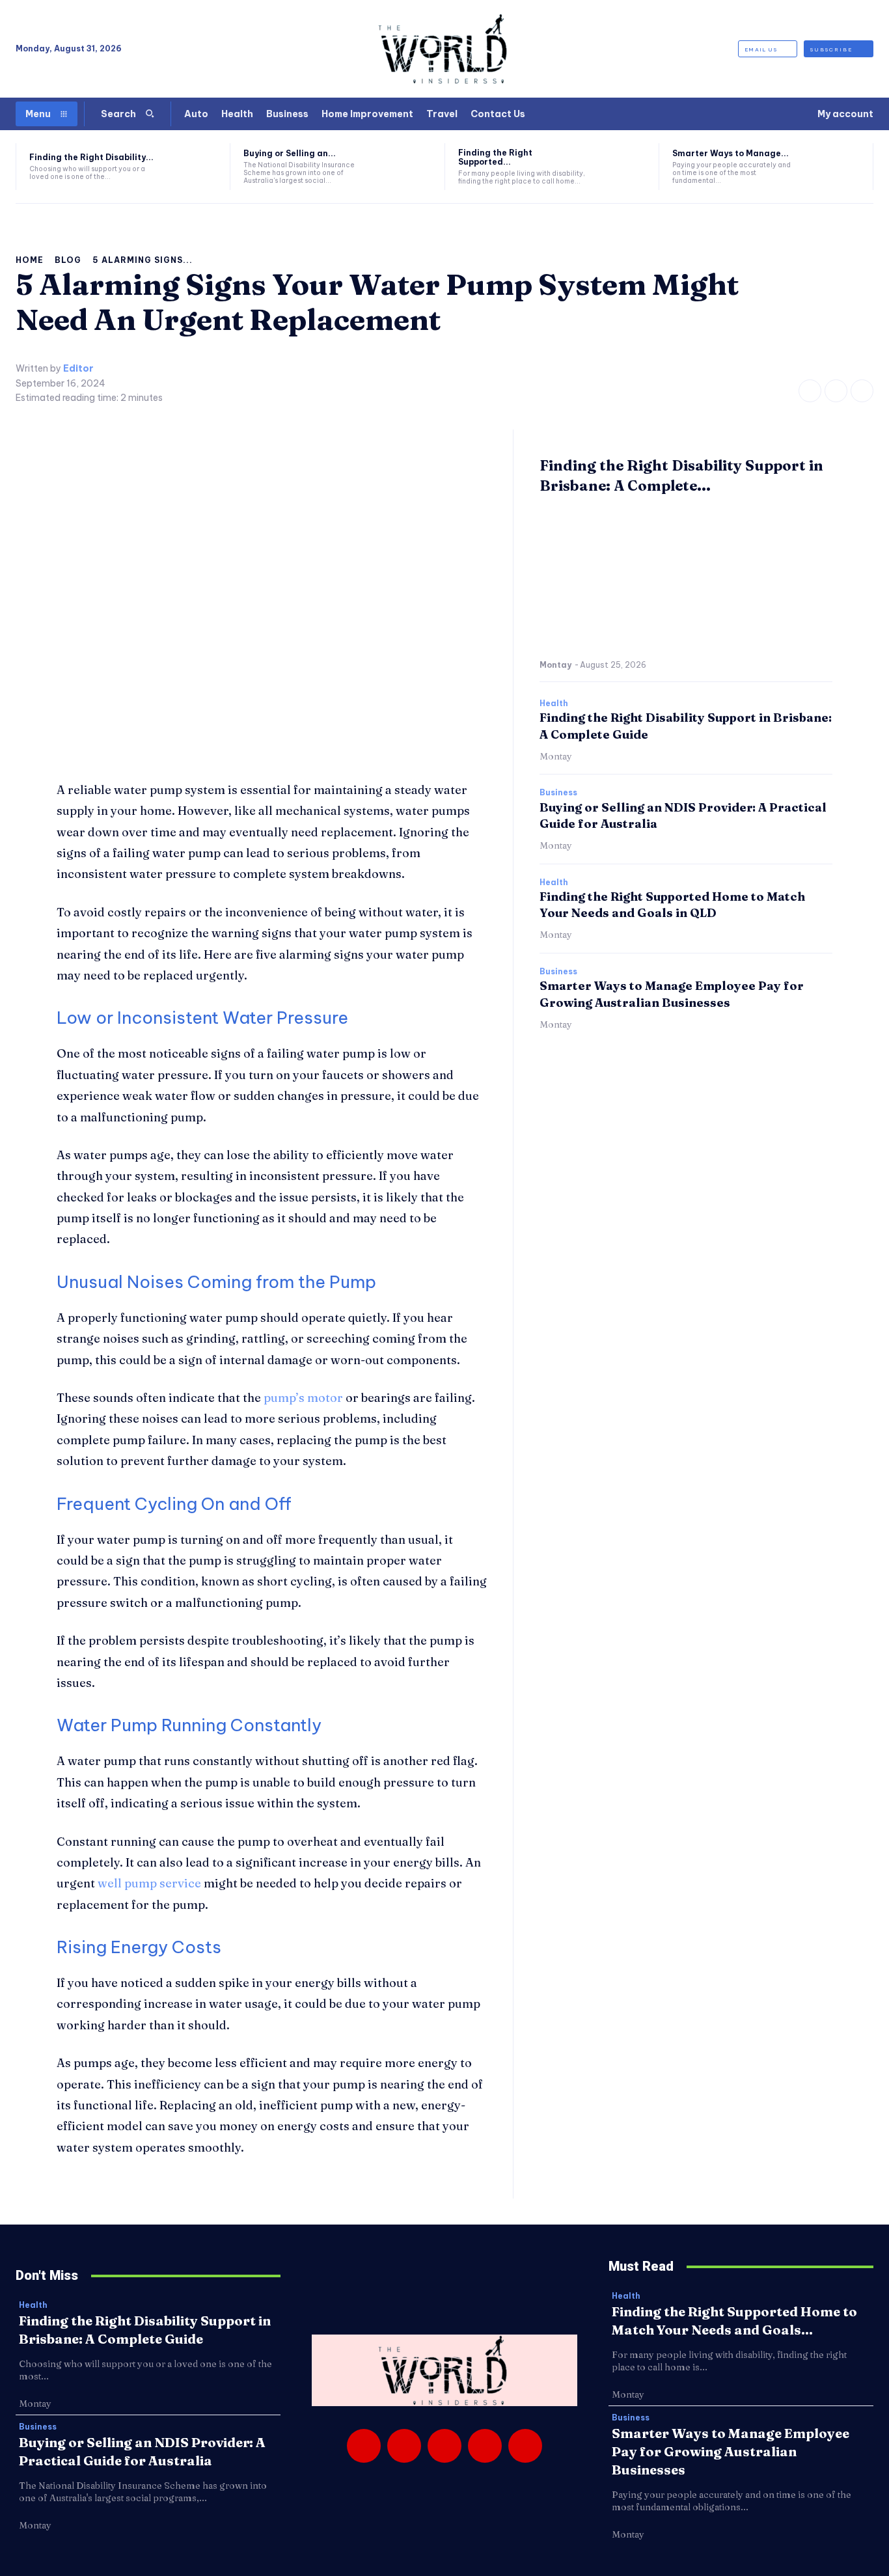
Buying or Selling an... (290, 153)
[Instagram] (836, 391)
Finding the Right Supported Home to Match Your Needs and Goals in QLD (672, 905)
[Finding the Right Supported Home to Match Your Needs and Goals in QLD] (622, 167)
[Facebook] (810, 391)
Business (558, 793)
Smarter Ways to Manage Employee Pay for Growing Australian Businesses (731, 2451)
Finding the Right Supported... (495, 157)
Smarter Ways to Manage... (731, 153)
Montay (555, 665)
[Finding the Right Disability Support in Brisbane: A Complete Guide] (193, 167)
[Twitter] (862, 391)
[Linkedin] (444, 2446)
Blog (68, 260)
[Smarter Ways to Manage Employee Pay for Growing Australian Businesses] (836, 167)
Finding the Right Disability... (91, 157)
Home (30, 260)
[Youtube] (525, 2446)
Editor (78, 369)
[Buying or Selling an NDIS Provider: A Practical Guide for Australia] (407, 167)
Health (554, 704)
